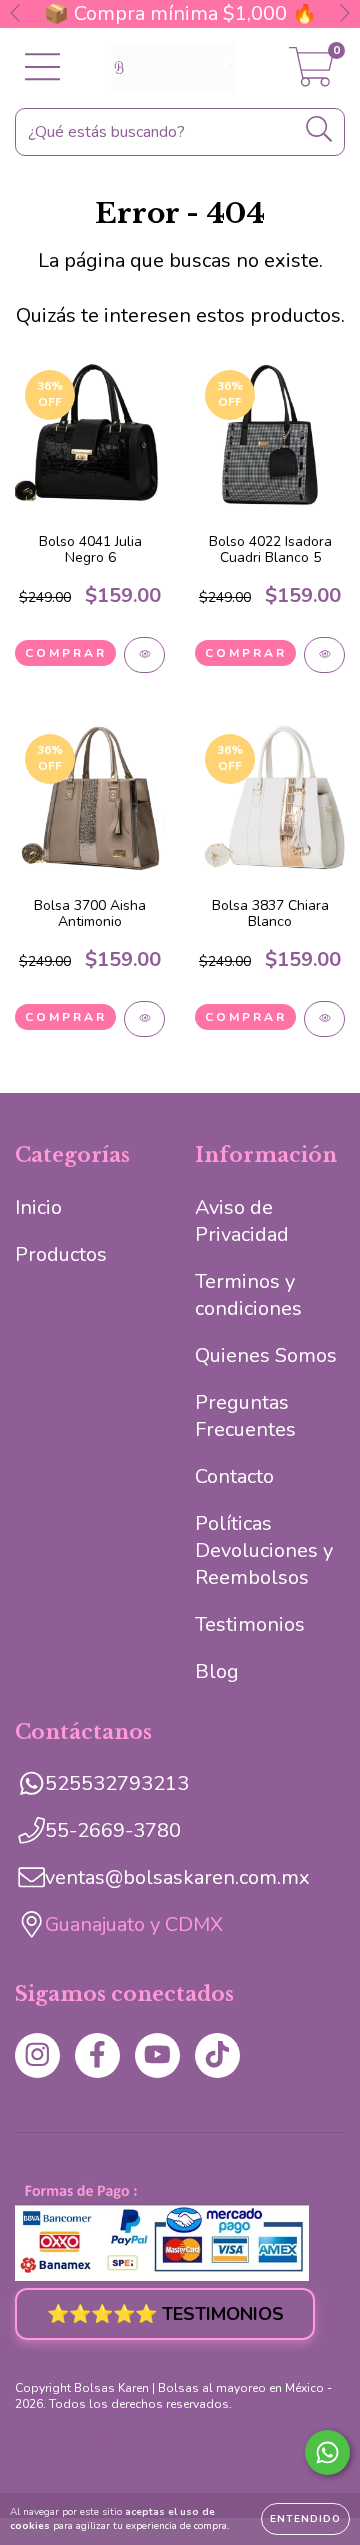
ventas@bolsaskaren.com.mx (177, 1877)
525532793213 (117, 1783)
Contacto (234, 1476)
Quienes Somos (266, 1355)
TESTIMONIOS (165, 2314)
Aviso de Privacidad (242, 1221)
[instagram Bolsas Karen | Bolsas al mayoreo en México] (37, 2055)
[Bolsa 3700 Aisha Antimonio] (144, 1019)
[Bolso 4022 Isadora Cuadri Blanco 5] (324, 655)
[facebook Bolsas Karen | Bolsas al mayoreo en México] (97, 2055)
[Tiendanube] (77, 2438)
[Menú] (42, 68)
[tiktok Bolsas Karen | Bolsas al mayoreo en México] (217, 2055)
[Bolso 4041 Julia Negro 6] (144, 655)
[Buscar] (319, 129)
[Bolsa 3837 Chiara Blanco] (324, 1019)
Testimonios (250, 1624)
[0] (312, 75)
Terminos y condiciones (248, 1295)
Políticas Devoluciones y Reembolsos (264, 1550)
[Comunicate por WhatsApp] (327, 2452)
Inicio (38, 1207)
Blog (217, 1671)
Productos (61, 1254)
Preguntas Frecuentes (245, 1416)
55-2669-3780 (113, 1830)
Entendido (305, 2519)
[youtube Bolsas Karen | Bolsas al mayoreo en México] (157, 2055)
